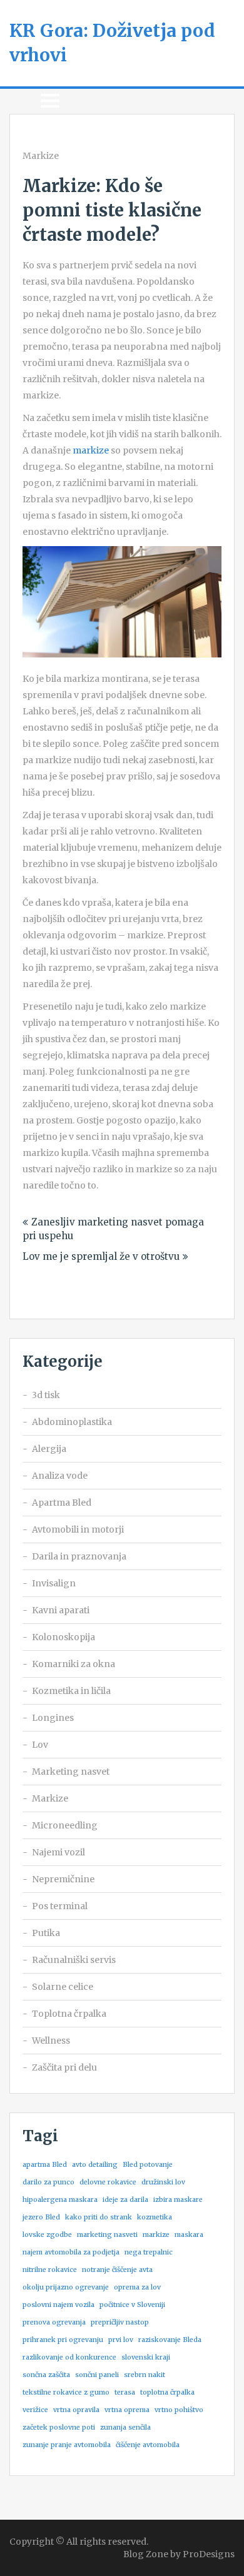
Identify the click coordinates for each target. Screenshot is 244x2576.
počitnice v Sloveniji (132, 2305)
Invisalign (54, 1583)
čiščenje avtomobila (148, 2445)
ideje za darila (125, 2200)
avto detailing (95, 2165)
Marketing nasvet (71, 1772)
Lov (40, 1745)
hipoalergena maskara (60, 2200)
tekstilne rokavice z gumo (66, 2392)
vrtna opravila (76, 2410)
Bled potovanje (148, 2165)
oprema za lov (137, 2287)
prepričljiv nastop (120, 2322)
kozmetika (155, 2217)
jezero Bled (41, 2217)
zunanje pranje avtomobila (67, 2445)
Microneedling (65, 1825)
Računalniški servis (74, 1960)
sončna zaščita (46, 2375)
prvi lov (121, 2340)
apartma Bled (45, 2165)
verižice (35, 2410)
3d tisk (46, 1395)
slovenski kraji (146, 2357)
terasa (125, 2392)
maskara (189, 2235)
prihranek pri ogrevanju (63, 2340)
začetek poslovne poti (59, 2427)
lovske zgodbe (47, 2235)
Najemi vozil (58, 1852)
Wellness (51, 2041)
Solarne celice (63, 1987)
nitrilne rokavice (50, 2270)
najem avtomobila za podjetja (71, 2252)
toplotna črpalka (167, 2392)
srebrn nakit (145, 2375)
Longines (53, 1718)
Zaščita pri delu (64, 2067)
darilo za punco (48, 2182)
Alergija (49, 1449)
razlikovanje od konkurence (69, 2357)
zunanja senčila (125, 2427)
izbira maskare (178, 2200)
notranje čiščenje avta (117, 2270)
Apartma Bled (62, 1503)
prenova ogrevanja (54, 2322)
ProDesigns (209, 2554)
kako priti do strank (99, 2217)
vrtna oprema (127, 2410)
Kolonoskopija (64, 1637)
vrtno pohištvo (179, 2410)
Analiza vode (60, 1476)
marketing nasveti (107, 2235)
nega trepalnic (149, 2252)
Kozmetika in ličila (71, 1691)
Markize (41, 156)
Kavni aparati (61, 1610)
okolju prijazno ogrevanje (66, 2287)
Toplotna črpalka (69, 2014)
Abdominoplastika (72, 1422)
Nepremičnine (63, 1879)
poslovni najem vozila (58, 2305)
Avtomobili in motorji (78, 1529)
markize (91, 450)
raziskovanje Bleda (170, 2340)
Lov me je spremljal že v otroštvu (101, 1256)
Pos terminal (60, 1906)
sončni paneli (97, 2375)
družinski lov (163, 2182)
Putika (46, 1933)
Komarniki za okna (74, 1664)
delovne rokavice (108, 2182)
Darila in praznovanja (79, 1556)
